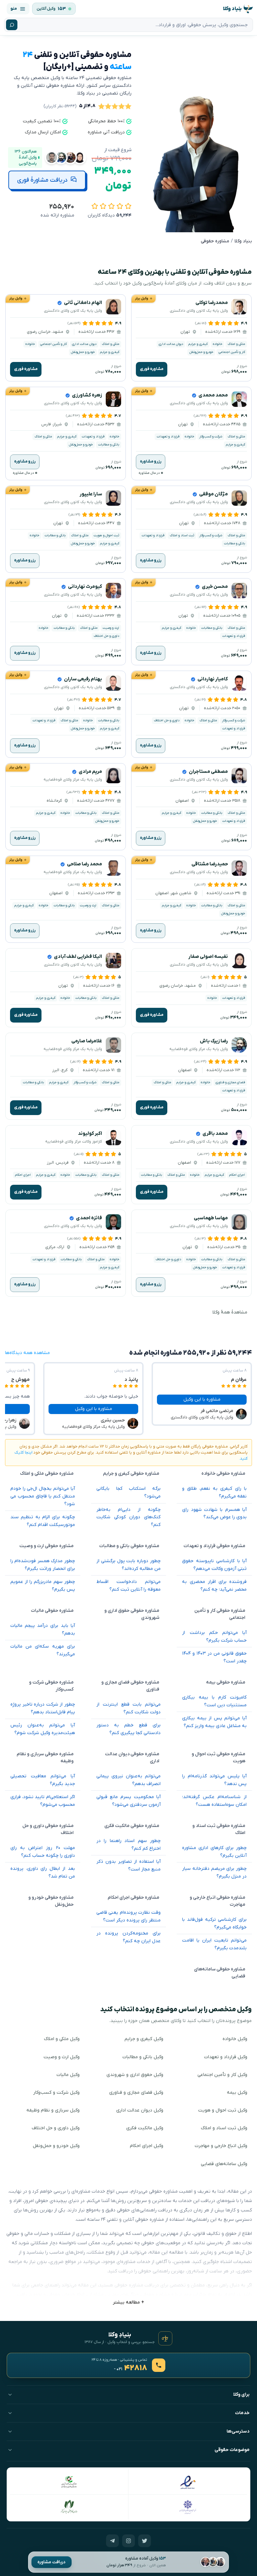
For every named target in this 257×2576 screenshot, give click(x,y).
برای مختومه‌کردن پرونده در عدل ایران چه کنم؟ (129, 1937)
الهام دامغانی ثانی (83, 303)
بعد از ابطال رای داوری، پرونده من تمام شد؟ (43, 1873)
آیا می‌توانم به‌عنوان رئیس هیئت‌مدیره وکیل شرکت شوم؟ (43, 1729)
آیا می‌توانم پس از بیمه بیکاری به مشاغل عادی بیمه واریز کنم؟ (214, 1722)
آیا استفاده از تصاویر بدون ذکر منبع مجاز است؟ (129, 1865)
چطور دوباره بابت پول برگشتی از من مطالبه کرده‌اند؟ (129, 1565)
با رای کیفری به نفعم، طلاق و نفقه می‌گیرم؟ (214, 1492)
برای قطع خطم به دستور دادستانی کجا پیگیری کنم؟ (129, 1729)
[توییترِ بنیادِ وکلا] (145, 2541)
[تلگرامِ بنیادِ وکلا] (112, 2541)
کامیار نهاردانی (213, 679)
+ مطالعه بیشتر (128, 2302)
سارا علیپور (91, 494)
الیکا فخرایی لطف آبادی (78, 957)
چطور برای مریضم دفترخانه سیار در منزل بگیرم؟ (214, 1873)
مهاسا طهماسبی (211, 1218)
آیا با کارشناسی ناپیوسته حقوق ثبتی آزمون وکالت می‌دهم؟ (214, 1565)
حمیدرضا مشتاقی (210, 864)
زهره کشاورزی (87, 395)
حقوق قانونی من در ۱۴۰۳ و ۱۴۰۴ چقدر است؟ (214, 1657)
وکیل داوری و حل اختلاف (56, 2128)
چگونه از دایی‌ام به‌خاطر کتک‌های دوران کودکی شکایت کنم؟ (129, 1517)
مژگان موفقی (213, 494)
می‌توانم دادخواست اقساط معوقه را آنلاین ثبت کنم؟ (129, 1586)
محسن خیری (215, 587)
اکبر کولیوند (90, 1134)
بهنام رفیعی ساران (83, 679)
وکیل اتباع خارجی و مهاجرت (221, 2146)
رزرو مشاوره (151, 462)
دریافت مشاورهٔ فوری (42, 180)
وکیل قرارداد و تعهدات (226, 2057)
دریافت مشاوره (52, 2562)
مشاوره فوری (152, 369)
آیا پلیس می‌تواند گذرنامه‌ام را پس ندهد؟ (214, 1780)
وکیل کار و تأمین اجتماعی (222, 2075)
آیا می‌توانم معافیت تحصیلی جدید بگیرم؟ (43, 1780)
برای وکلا (241, 2395)
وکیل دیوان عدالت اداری (140, 2110)
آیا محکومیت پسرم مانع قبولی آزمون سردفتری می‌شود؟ (129, 1801)
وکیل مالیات (68, 2075)
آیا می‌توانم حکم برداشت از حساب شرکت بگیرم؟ (214, 1637)
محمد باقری (215, 1134)
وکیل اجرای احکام (147, 2146)
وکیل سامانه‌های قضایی (224, 2164)
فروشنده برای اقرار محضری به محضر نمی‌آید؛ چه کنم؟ (214, 1586)
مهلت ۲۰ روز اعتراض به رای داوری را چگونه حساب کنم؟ (43, 1852)
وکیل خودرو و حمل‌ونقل (56, 2146)
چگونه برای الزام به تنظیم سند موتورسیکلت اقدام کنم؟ (43, 1521)
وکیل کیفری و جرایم (144, 2039)
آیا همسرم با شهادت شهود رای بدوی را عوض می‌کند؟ (214, 1514)
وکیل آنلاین (46, 9)
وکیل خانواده (235, 2039)
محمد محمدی (213, 395)
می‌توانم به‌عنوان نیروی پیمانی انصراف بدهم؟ (129, 1780)
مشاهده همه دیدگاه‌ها (27, 1353)
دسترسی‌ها (238, 2431)
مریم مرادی (90, 772)
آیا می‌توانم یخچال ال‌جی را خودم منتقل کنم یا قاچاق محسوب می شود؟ (43, 1496)
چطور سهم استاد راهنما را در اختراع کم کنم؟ (129, 1845)
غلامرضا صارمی (87, 1041)
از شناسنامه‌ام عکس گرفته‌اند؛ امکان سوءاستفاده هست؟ (214, 1801)
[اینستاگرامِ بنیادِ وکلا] (128, 2541)
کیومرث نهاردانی (85, 587)
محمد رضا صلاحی (84, 864)
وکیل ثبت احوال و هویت (223, 2110)
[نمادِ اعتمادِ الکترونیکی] (188, 2482)
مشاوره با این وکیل (202, 1399)
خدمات (242, 2413)
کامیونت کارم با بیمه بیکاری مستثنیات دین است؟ (214, 1701)
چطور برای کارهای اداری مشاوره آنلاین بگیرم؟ (214, 1852)
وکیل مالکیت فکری (145, 2128)
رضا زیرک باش (214, 1041)
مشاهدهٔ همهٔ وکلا (230, 1312)
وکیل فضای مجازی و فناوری (136, 2093)
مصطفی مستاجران (208, 772)
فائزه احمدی (89, 1218)
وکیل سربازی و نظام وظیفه (53, 2110)
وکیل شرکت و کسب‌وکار (56, 2093)
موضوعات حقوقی (232, 2450)
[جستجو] (12, 25)
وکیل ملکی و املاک (62, 2039)
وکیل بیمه (237, 2093)
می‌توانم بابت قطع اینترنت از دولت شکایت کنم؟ (129, 1708)
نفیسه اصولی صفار (208, 957)
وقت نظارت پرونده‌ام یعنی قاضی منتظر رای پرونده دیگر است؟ (129, 1916)
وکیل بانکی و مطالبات (143, 2057)
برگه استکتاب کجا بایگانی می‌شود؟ (129, 1492)
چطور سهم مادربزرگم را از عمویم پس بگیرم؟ (43, 1586)
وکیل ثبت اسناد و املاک (224, 2128)
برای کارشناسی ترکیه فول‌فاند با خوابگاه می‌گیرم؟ (214, 1923)
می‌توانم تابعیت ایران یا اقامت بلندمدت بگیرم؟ (214, 1944)
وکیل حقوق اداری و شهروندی (135, 2075)
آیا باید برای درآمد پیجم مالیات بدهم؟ (43, 1630)
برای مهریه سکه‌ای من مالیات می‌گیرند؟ (43, 1650)
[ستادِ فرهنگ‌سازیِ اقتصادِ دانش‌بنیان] (69, 2482)
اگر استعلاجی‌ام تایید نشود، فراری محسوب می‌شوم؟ (43, 1801)
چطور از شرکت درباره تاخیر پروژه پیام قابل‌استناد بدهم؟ (43, 1708)
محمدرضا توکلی (212, 303)
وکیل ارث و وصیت (62, 2057)
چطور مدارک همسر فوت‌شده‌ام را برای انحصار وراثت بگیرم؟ (43, 1565)
